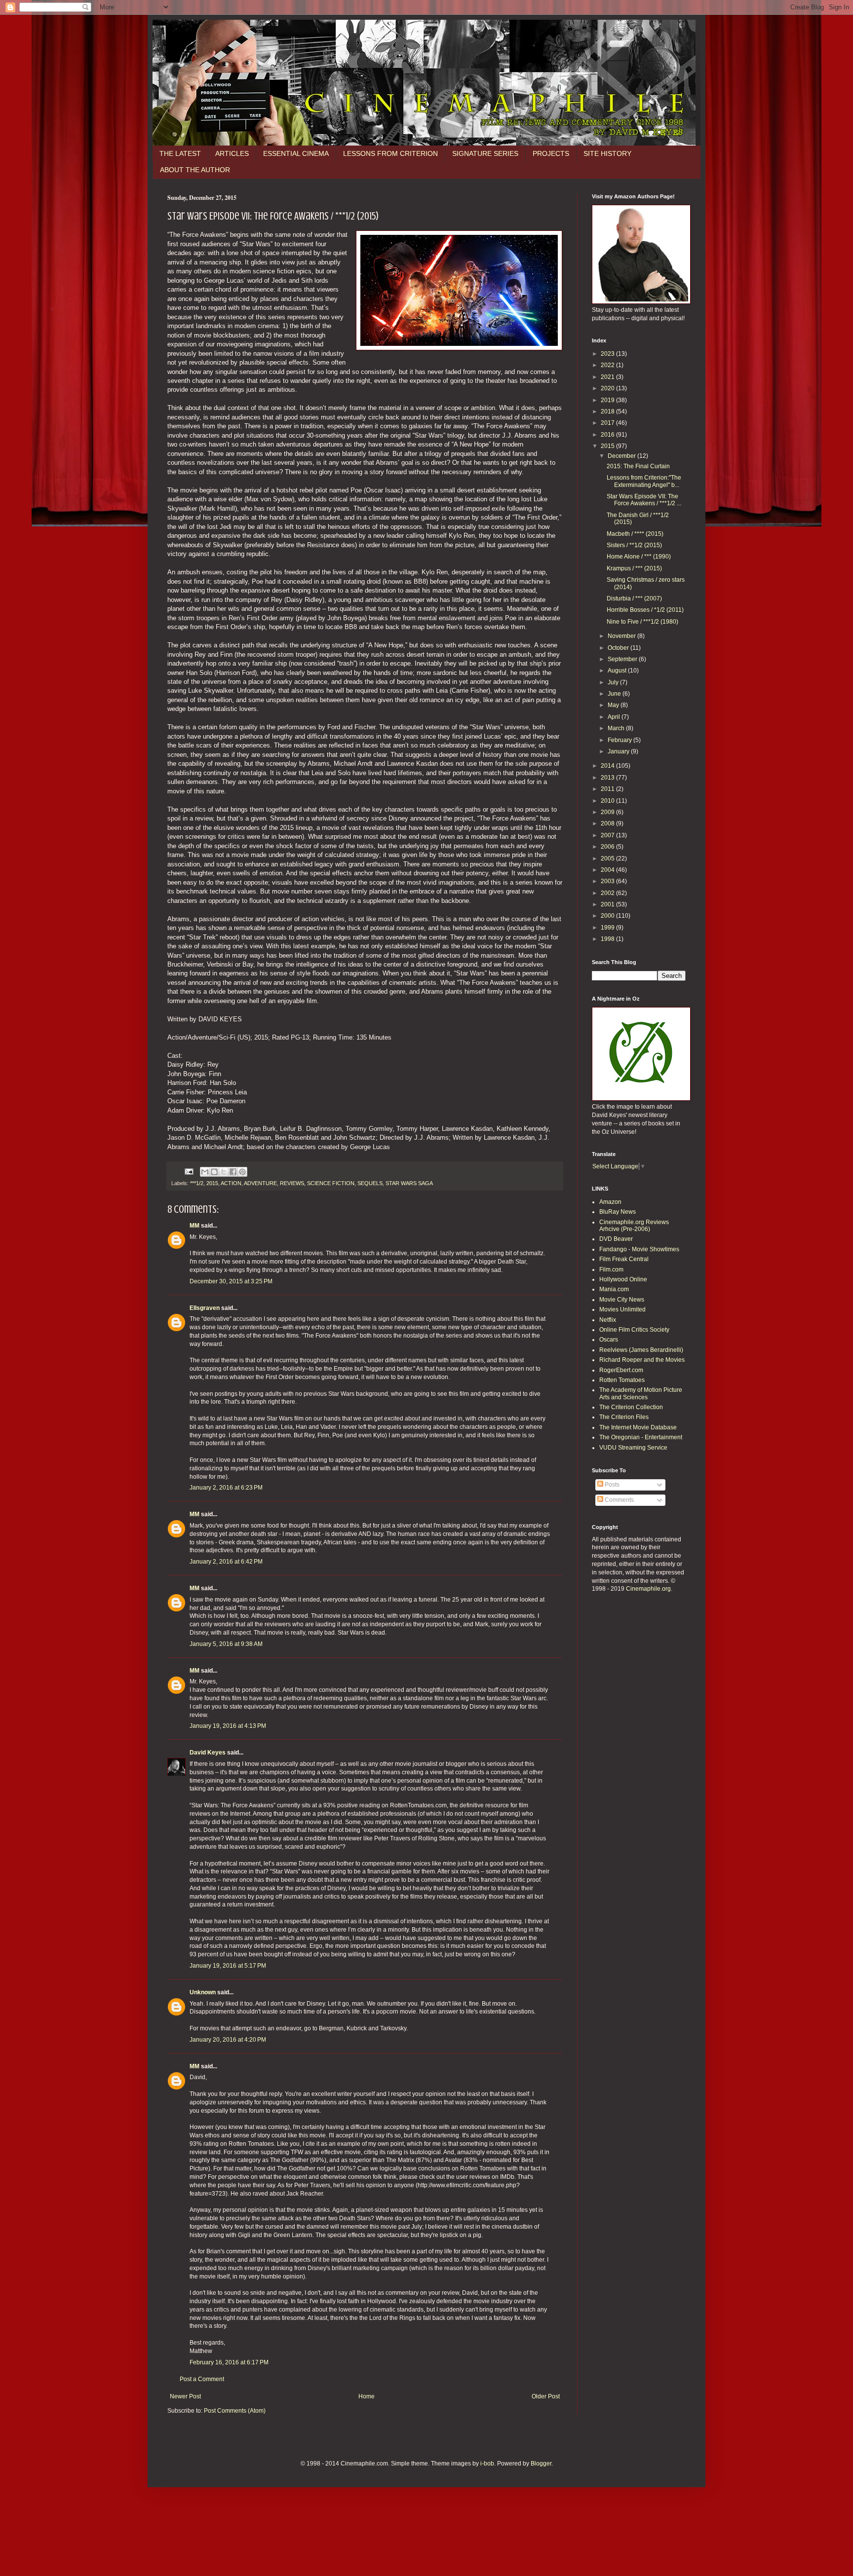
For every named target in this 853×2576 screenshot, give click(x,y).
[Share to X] (224, 1172)
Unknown (203, 1992)
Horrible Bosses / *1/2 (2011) (645, 610)
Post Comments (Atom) (235, 2411)
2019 (608, 400)
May (614, 705)
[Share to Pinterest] (242, 1172)
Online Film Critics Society (634, 1330)
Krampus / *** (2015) (634, 568)
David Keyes (208, 1753)
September (623, 659)
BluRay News (618, 1212)
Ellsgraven (205, 1308)
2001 (608, 904)
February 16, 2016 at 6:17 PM (229, 2362)
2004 (608, 870)
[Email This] (205, 1172)
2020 (608, 388)
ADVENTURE (260, 1183)
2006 (608, 847)
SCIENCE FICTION (331, 1183)
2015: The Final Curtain (638, 466)
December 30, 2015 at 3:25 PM (231, 1281)
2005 (608, 859)
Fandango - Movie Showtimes (639, 1249)
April (615, 717)
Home (367, 2396)
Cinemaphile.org (648, 1589)
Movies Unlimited (622, 1309)
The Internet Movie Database (638, 1427)
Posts (611, 1485)
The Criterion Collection (631, 1407)
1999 (608, 928)
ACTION (231, 1183)
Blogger (541, 2464)
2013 (608, 778)
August (618, 671)
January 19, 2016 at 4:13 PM (228, 1726)
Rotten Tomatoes (622, 1380)
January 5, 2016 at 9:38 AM (226, 1644)
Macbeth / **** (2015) (635, 534)
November (622, 636)
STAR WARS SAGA (409, 1183)
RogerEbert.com (621, 1370)
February (620, 740)
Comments (619, 1500)
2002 (608, 893)
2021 (608, 377)
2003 (608, 881)
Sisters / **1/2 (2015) (634, 545)
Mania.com (614, 1289)
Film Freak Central (624, 1259)
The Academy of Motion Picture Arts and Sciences (641, 1393)
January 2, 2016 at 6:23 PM (226, 1488)
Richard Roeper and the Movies (642, 1360)
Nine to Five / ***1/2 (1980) (642, 622)
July (614, 682)
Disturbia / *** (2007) (634, 598)
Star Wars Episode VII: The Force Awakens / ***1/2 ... (644, 500)
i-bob (487, 2464)
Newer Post (185, 2396)
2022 (608, 365)
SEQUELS (370, 1183)
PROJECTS (551, 153)
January (619, 751)
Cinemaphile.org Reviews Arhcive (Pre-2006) (634, 1226)
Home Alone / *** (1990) (639, 557)
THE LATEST (180, 153)
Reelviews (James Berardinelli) (641, 1350)
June (615, 694)
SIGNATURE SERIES (485, 153)
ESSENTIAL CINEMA (296, 153)
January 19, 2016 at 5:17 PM (228, 1966)
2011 (608, 789)
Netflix (608, 1320)
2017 (608, 423)
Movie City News (622, 1300)
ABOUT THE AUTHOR (195, 170)
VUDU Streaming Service (633, 1448)
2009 (608, 812)
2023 (608, 354)
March (617, 728)
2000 (608, 916)
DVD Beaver (616, 1239)
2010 (608, 801)
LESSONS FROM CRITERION (390, 153)
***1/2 (197, 1183)
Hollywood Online (623, 1279)
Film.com (611, 1269)
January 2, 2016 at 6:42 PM (226, 1562)
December (622, 456)
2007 (608, 835)
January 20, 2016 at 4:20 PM (228, 2040)
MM (194, 1226)
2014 (608, 766)
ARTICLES (232, 153)
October (619, 648)
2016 (608, 435)
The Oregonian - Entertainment (641, 1437)
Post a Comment (202, 2379)
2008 (608, 823)
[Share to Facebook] (233, 1172)
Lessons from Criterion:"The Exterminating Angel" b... (644, 481)
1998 (608, 939)
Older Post (546, 2396)
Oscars (609, 1340)
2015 (212, 1183)
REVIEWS (292, 1183)
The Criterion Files (624, 1417)
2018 (608, 411)
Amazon (610, 1202)
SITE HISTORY (607, 153)
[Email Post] (189, 1171)
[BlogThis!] (214, 1172)
